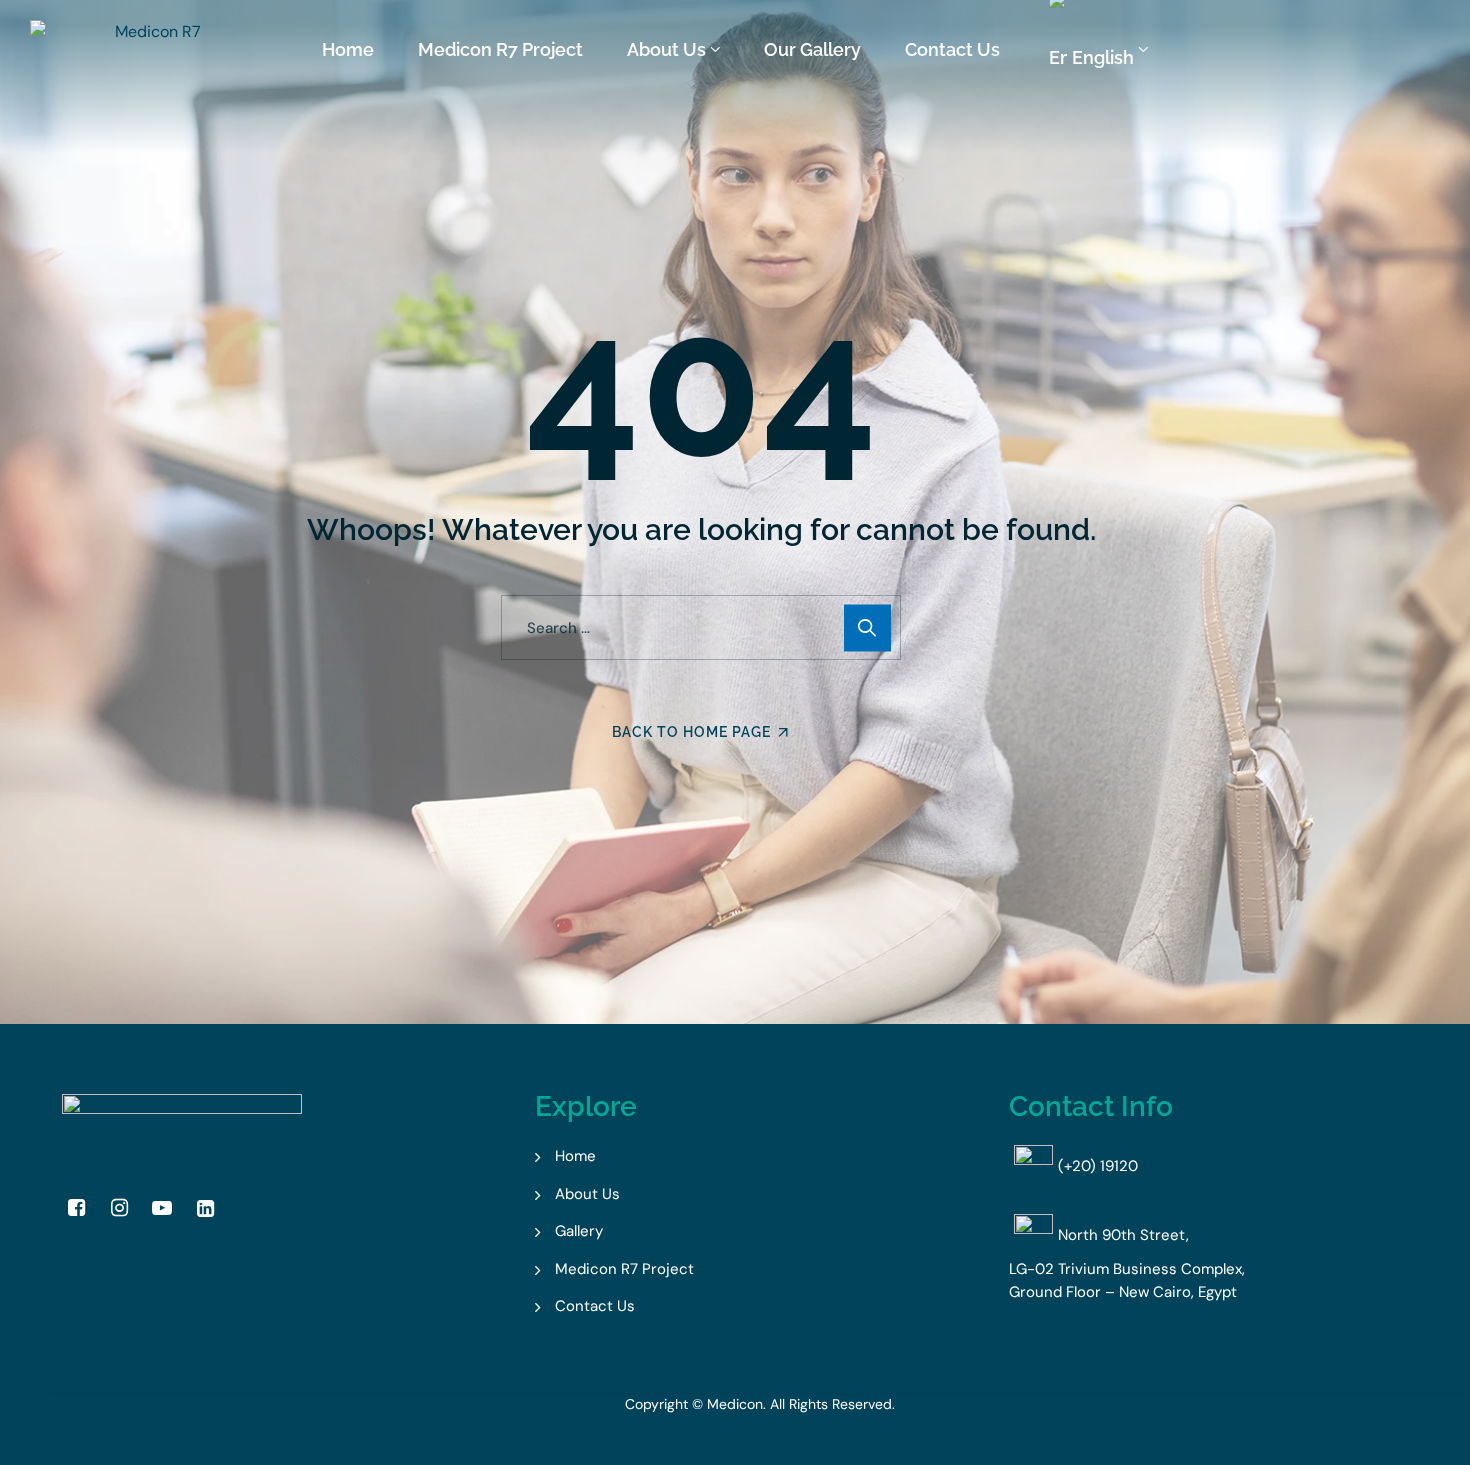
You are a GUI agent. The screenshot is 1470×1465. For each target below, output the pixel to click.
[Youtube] (162, 1208)
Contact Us (952, 49)
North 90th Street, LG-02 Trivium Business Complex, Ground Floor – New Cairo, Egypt (1127, 1263)
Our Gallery (812, 49)
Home (348, 49)
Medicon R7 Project (500, 49)
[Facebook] (76, 1208)
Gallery (579, 1231)
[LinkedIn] (205, 1208)
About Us (666, 49)
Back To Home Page (691, 732)
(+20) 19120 (1098, 1166)
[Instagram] (119, 1208)
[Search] (867, 627)
